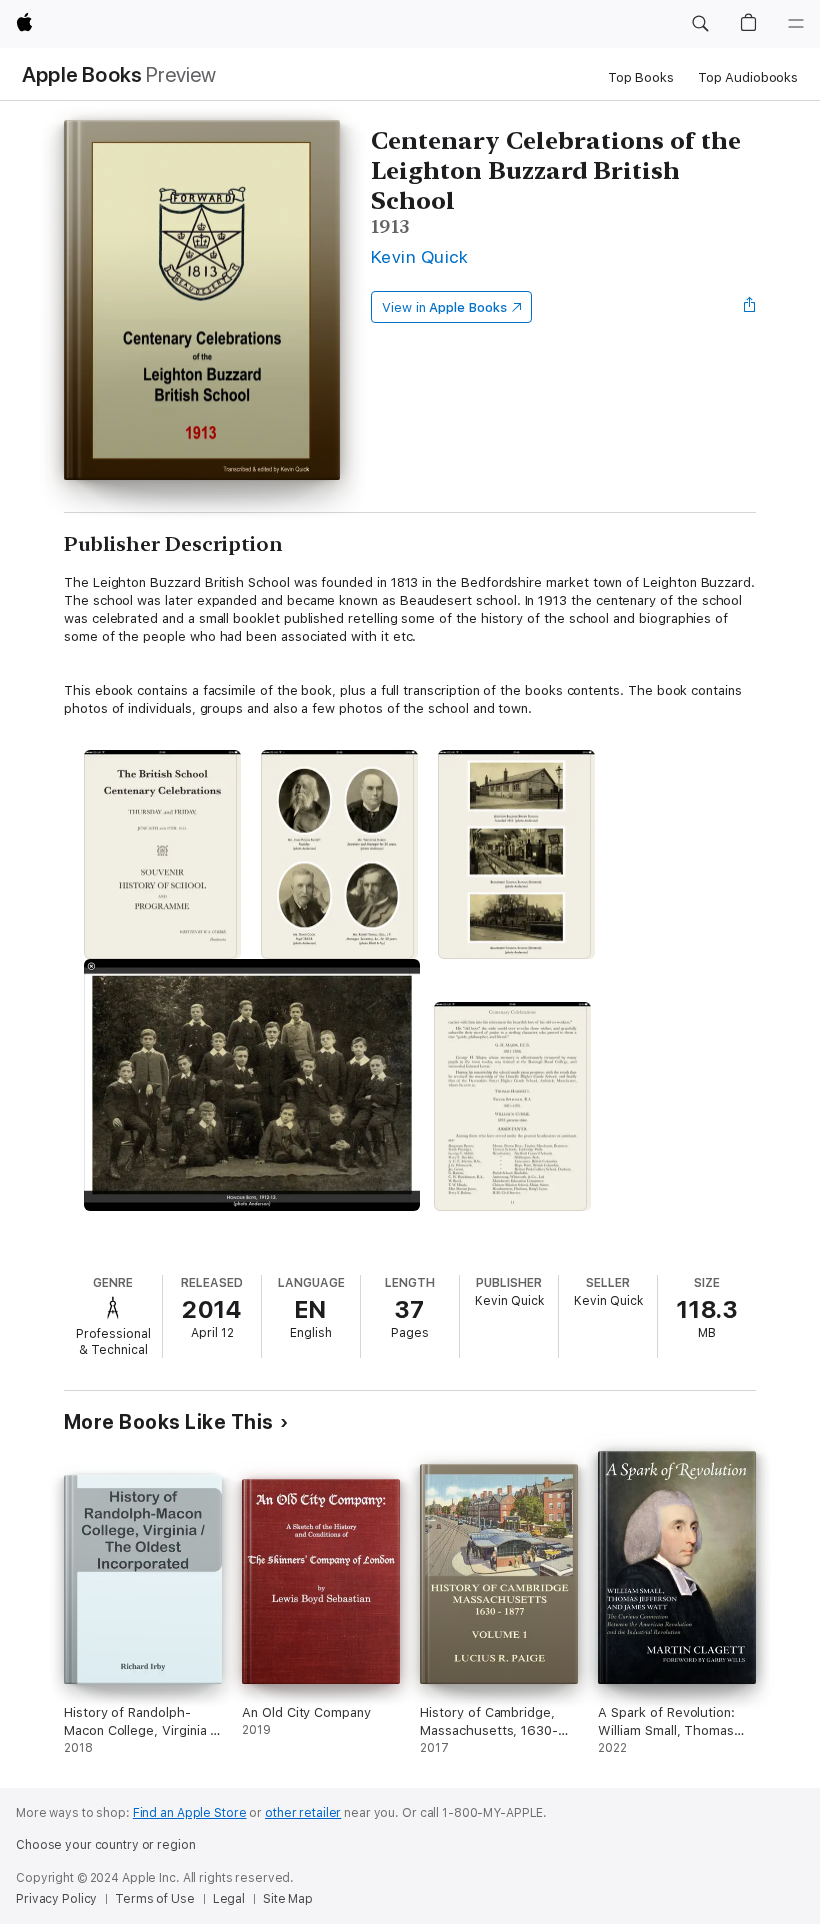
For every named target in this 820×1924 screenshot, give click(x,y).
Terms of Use (155, 1899)
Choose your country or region (106, 1845)
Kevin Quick (419, 256)
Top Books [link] (641, 77)
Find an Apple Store (190, 1813)
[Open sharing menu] (750, 307)
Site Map (288, 1899)
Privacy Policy (56, 1899)
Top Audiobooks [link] (748, 77)
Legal (229, 1899)
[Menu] (796, 24)
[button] (700, 24)
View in (444, 307)
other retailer (303, 1813)
